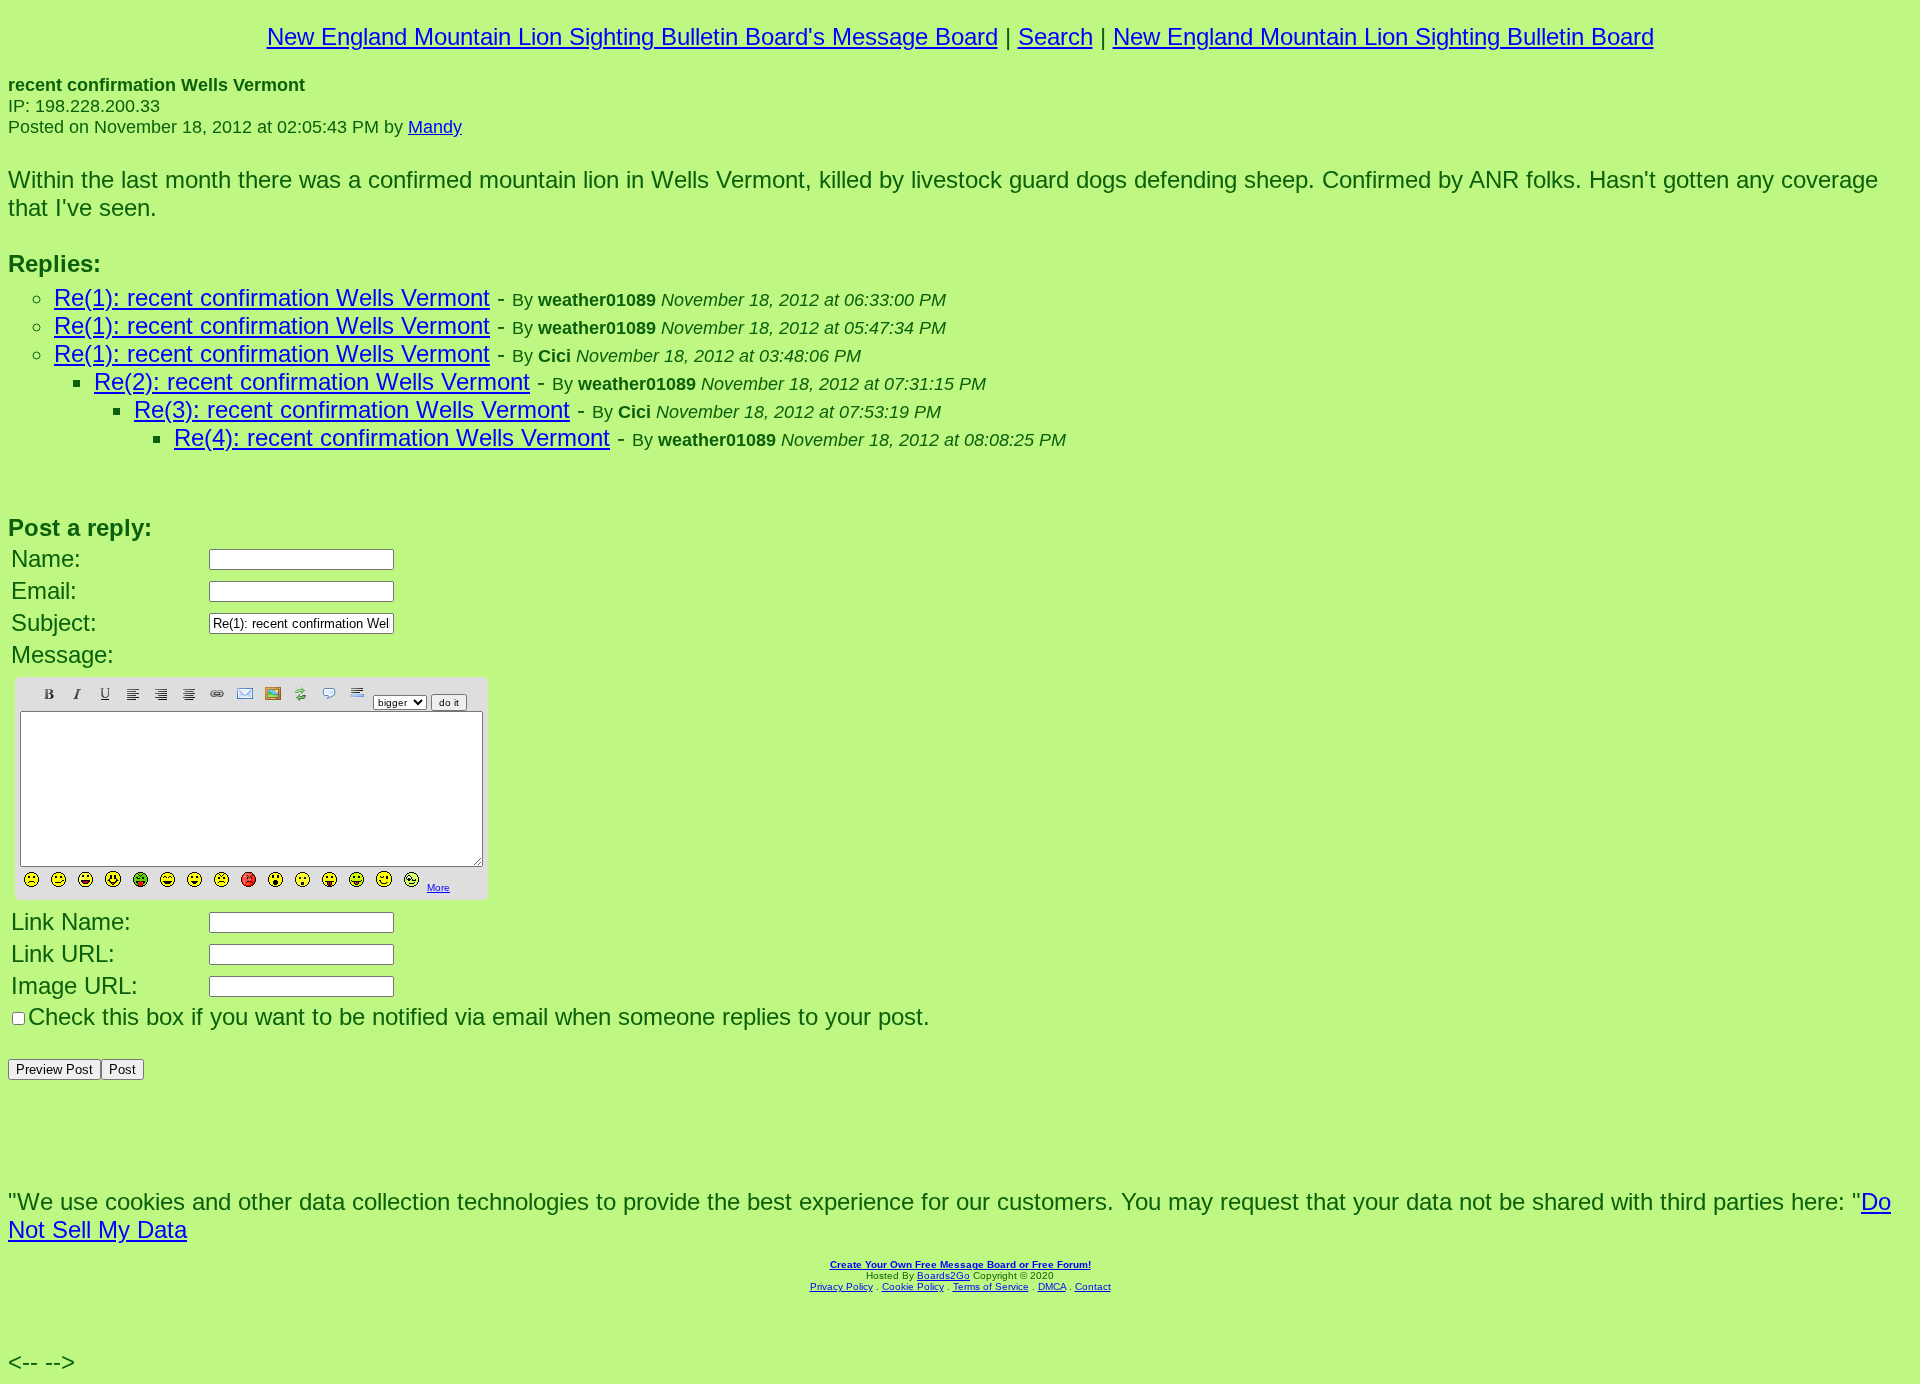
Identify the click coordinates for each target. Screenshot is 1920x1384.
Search (1055, 36)
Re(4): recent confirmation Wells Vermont (392, 437)
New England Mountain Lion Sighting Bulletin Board (1383, 36)
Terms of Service (991, 1286)
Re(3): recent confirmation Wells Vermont (352, 409)
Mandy (435, 127)
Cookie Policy (913, 1286)
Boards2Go (943, 1275)
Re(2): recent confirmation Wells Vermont (312, 381)
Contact (1093, 1286)
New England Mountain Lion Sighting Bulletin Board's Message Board (632, 36)
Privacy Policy (841, 1286)
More (438, 887)
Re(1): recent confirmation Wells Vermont (272, 297)
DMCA (1052, 1286)
